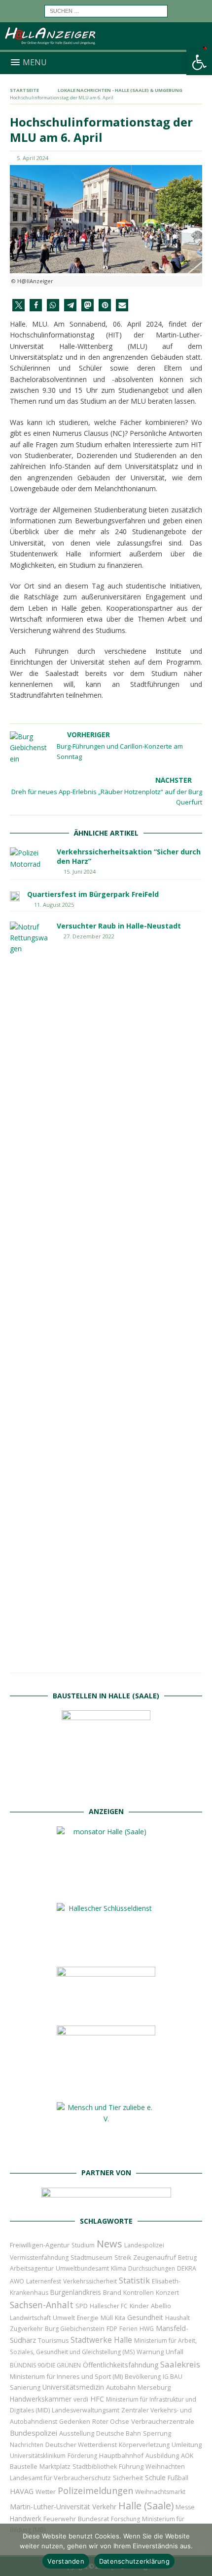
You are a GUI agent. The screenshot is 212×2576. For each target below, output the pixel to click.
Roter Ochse (111, 2421)
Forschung (125, 2519)
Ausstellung (77, 2433)
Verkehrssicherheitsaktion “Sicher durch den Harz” (129, 856)
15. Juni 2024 (80, 871)
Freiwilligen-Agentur (40, 2245)
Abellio (161, 2306)
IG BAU (173, 2377)
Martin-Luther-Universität (50, 2507)
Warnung (150, 2352)
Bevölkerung (143, 2377)
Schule (155, 2477)
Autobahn (121, 2387)
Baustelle (24, 2467)
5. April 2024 (33, 158)
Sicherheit (128, 2478)
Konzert (167, 2293)
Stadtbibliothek (95, 2467)
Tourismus (53, 2341)
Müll (107, 2318)
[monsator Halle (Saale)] (106, 1887)
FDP (112, 2329)
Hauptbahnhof (121, 2455)
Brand (112, 2292)
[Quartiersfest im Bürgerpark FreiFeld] (15, 895)
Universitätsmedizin (73, 2387)
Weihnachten (165, 2466)
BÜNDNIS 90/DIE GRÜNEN (45, 2365)
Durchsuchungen (152, 2268)
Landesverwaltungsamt (86, 2410)
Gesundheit (145, 2317)
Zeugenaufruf (155, 2257)
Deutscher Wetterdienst (81, 2445)
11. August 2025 (54, 905)
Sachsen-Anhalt (42, 2305)
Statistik (134, 2280)
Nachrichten (27, 2445)
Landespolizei (144, 2245)
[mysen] (106, 2087)
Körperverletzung (144, 2445)
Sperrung (157, 2433)
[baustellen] (106, 1791)
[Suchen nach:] (106, 10)
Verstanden (66, 2561)
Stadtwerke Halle (101, 2340)
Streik (123, 2258)
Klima (119, 2268)
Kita (120, 2318)
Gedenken (75, 2422)
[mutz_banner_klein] (106, 2200)
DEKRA (187, 2268)
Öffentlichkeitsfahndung (121, 2365)
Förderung (82, 2456)
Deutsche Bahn (119, 2433)
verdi (81, 2399)
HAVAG (22, 2491)
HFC (97, 2399)
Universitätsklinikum (38, 2456)
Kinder (139, 2306)
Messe (185, 2507)
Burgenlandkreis (76, 2292)
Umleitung (187, 2445)
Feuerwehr (60, 2519)
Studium (83, 2245)
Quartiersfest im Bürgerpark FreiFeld (93, 894)
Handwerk (26, 2519)
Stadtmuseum (91, 2257)
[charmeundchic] (106, 2010)
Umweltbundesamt (82, 2268)
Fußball (178, 2478)
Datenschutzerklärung (134, 2561)
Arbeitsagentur (32, 2268)
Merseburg (154, 2387)
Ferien (128, 2329)
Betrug (187, 2258)
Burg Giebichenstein (75, 2329)
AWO (17, 2281)
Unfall (175, 2352)
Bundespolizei (34, 2433)
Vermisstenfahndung (39, 2258)
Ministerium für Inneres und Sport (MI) (66, 2376)
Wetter (46, 2492)
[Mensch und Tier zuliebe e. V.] (106, 2152)
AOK (187, 2455)
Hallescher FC (109, 2306)
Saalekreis (180, 2364)
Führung (131, 2466)
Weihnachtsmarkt (160, 2492)
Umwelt (64, 2318)
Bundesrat (93, 2519)
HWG (147, 2329)
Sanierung (25, 2387)
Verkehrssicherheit (90, 2281)
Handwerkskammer (41, 2399)
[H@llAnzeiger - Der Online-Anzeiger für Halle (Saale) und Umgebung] (106, 46)
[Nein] (200, 2550)
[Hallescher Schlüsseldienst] (106, 1951)
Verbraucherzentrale (163, 2421)
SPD (82, 2306)
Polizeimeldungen (95, 2490)
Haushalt (177, 2318)
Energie (88, 2318)
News (109, 2244)
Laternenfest (44, 2281)
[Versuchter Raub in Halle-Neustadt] (30, 1292)
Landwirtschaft (30, 2318)
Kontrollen (139, 2293)
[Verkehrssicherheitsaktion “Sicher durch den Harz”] (30, 859)
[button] (199, 62)
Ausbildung (162, 2455)
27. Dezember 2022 (89, 936)
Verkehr (104, 2507)
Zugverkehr (26, 2329)
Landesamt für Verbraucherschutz (60, 2478)
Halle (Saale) (146, 2506)
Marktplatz (55, 2466)
